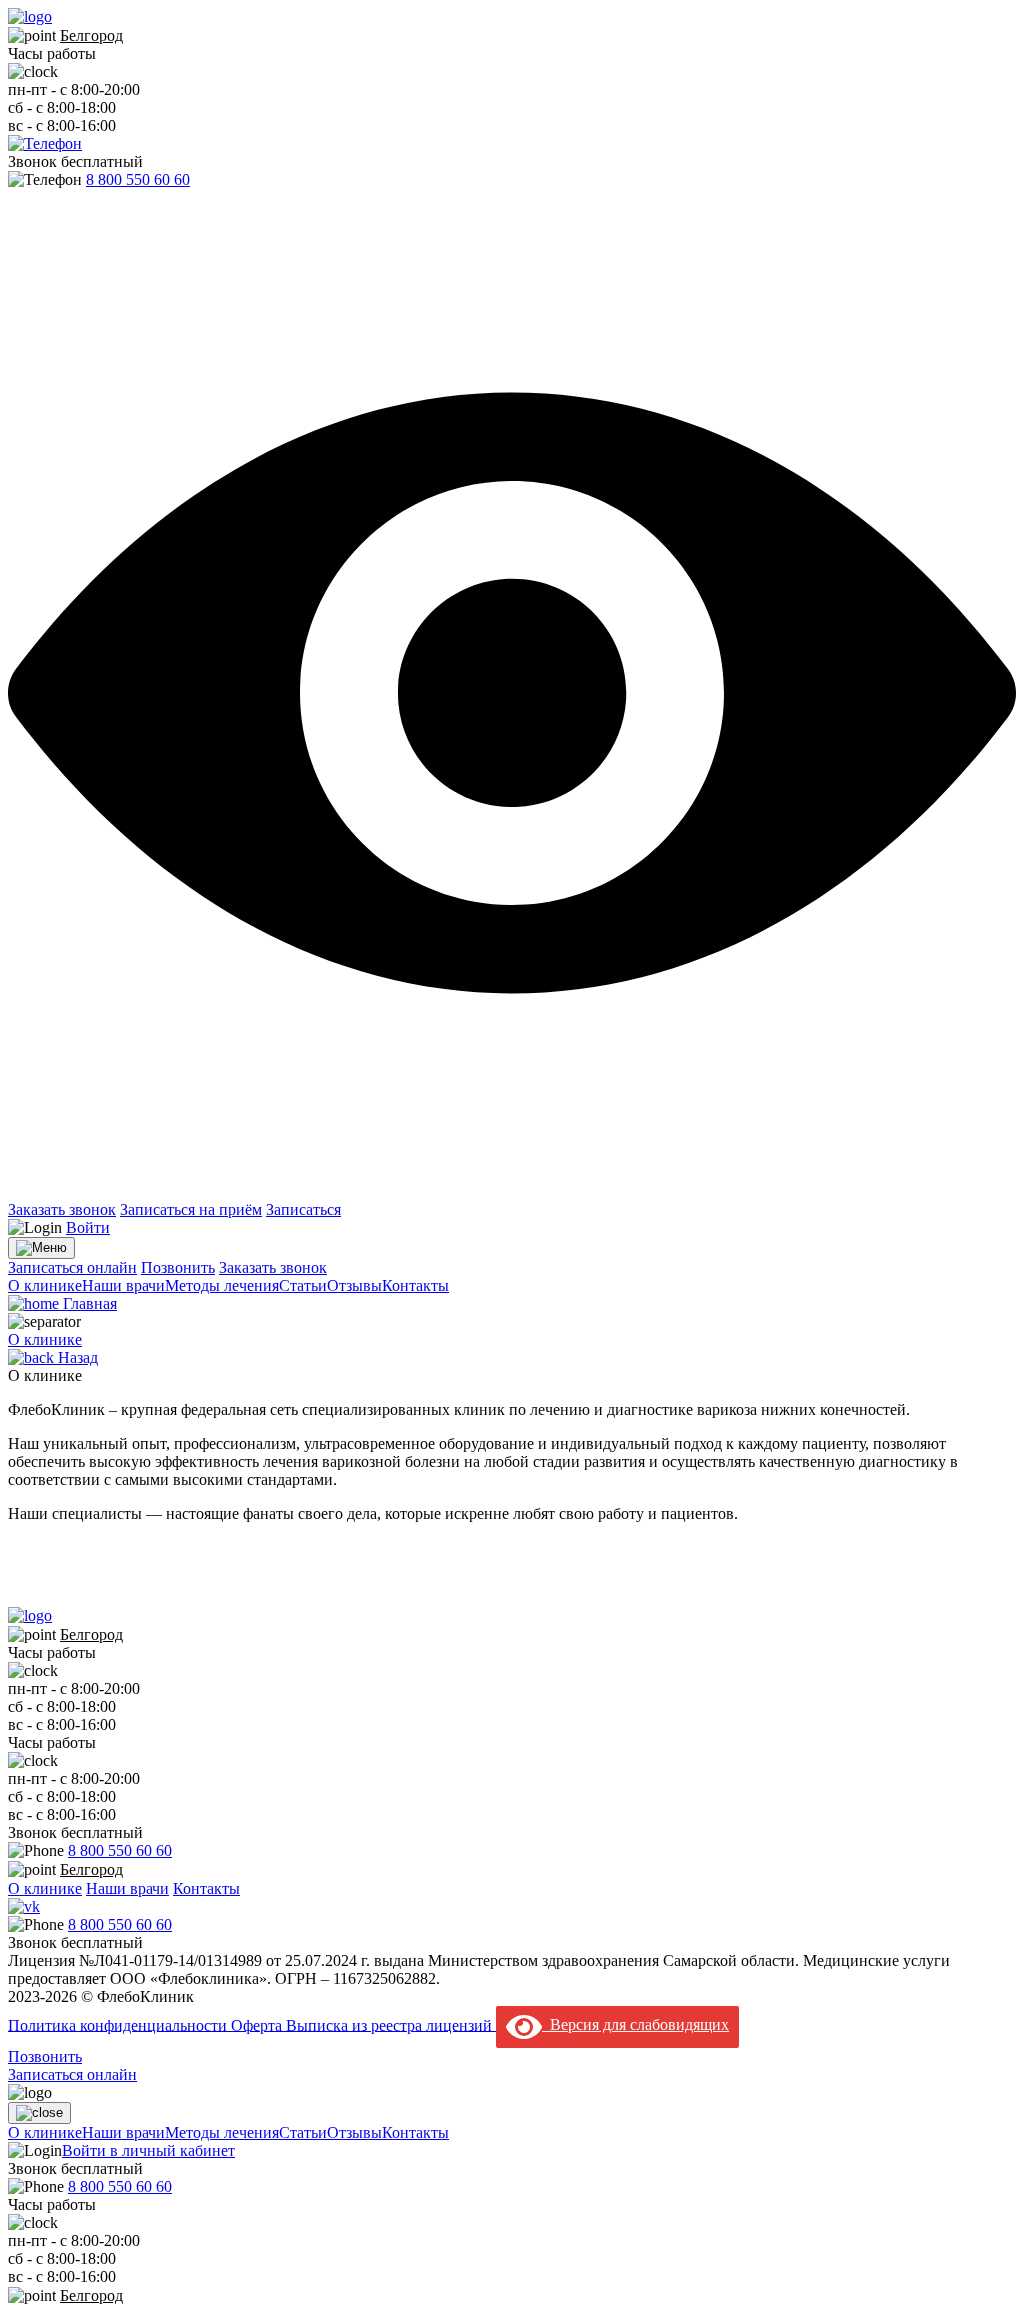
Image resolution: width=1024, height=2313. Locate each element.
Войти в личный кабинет (148, 2150)
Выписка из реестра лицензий (391, 2024)
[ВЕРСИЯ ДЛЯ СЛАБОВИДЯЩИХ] (512, 1191)
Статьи (303, 1285)
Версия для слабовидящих (635, 2024)
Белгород (91, 35)
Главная (88, 1303)
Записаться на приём (191, 1209)
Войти (88, 1227)
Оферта (258, 2024)
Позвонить (178, 1267)
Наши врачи (123, 1285)
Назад (76, 1357)
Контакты (415, 1285)
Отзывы (354, 1285)
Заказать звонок (62, 1209)
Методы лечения (222, 1285)
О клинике (45, 1285)
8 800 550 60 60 (138, 179)
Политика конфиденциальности (119, 2024)
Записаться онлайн (72, 1267)
